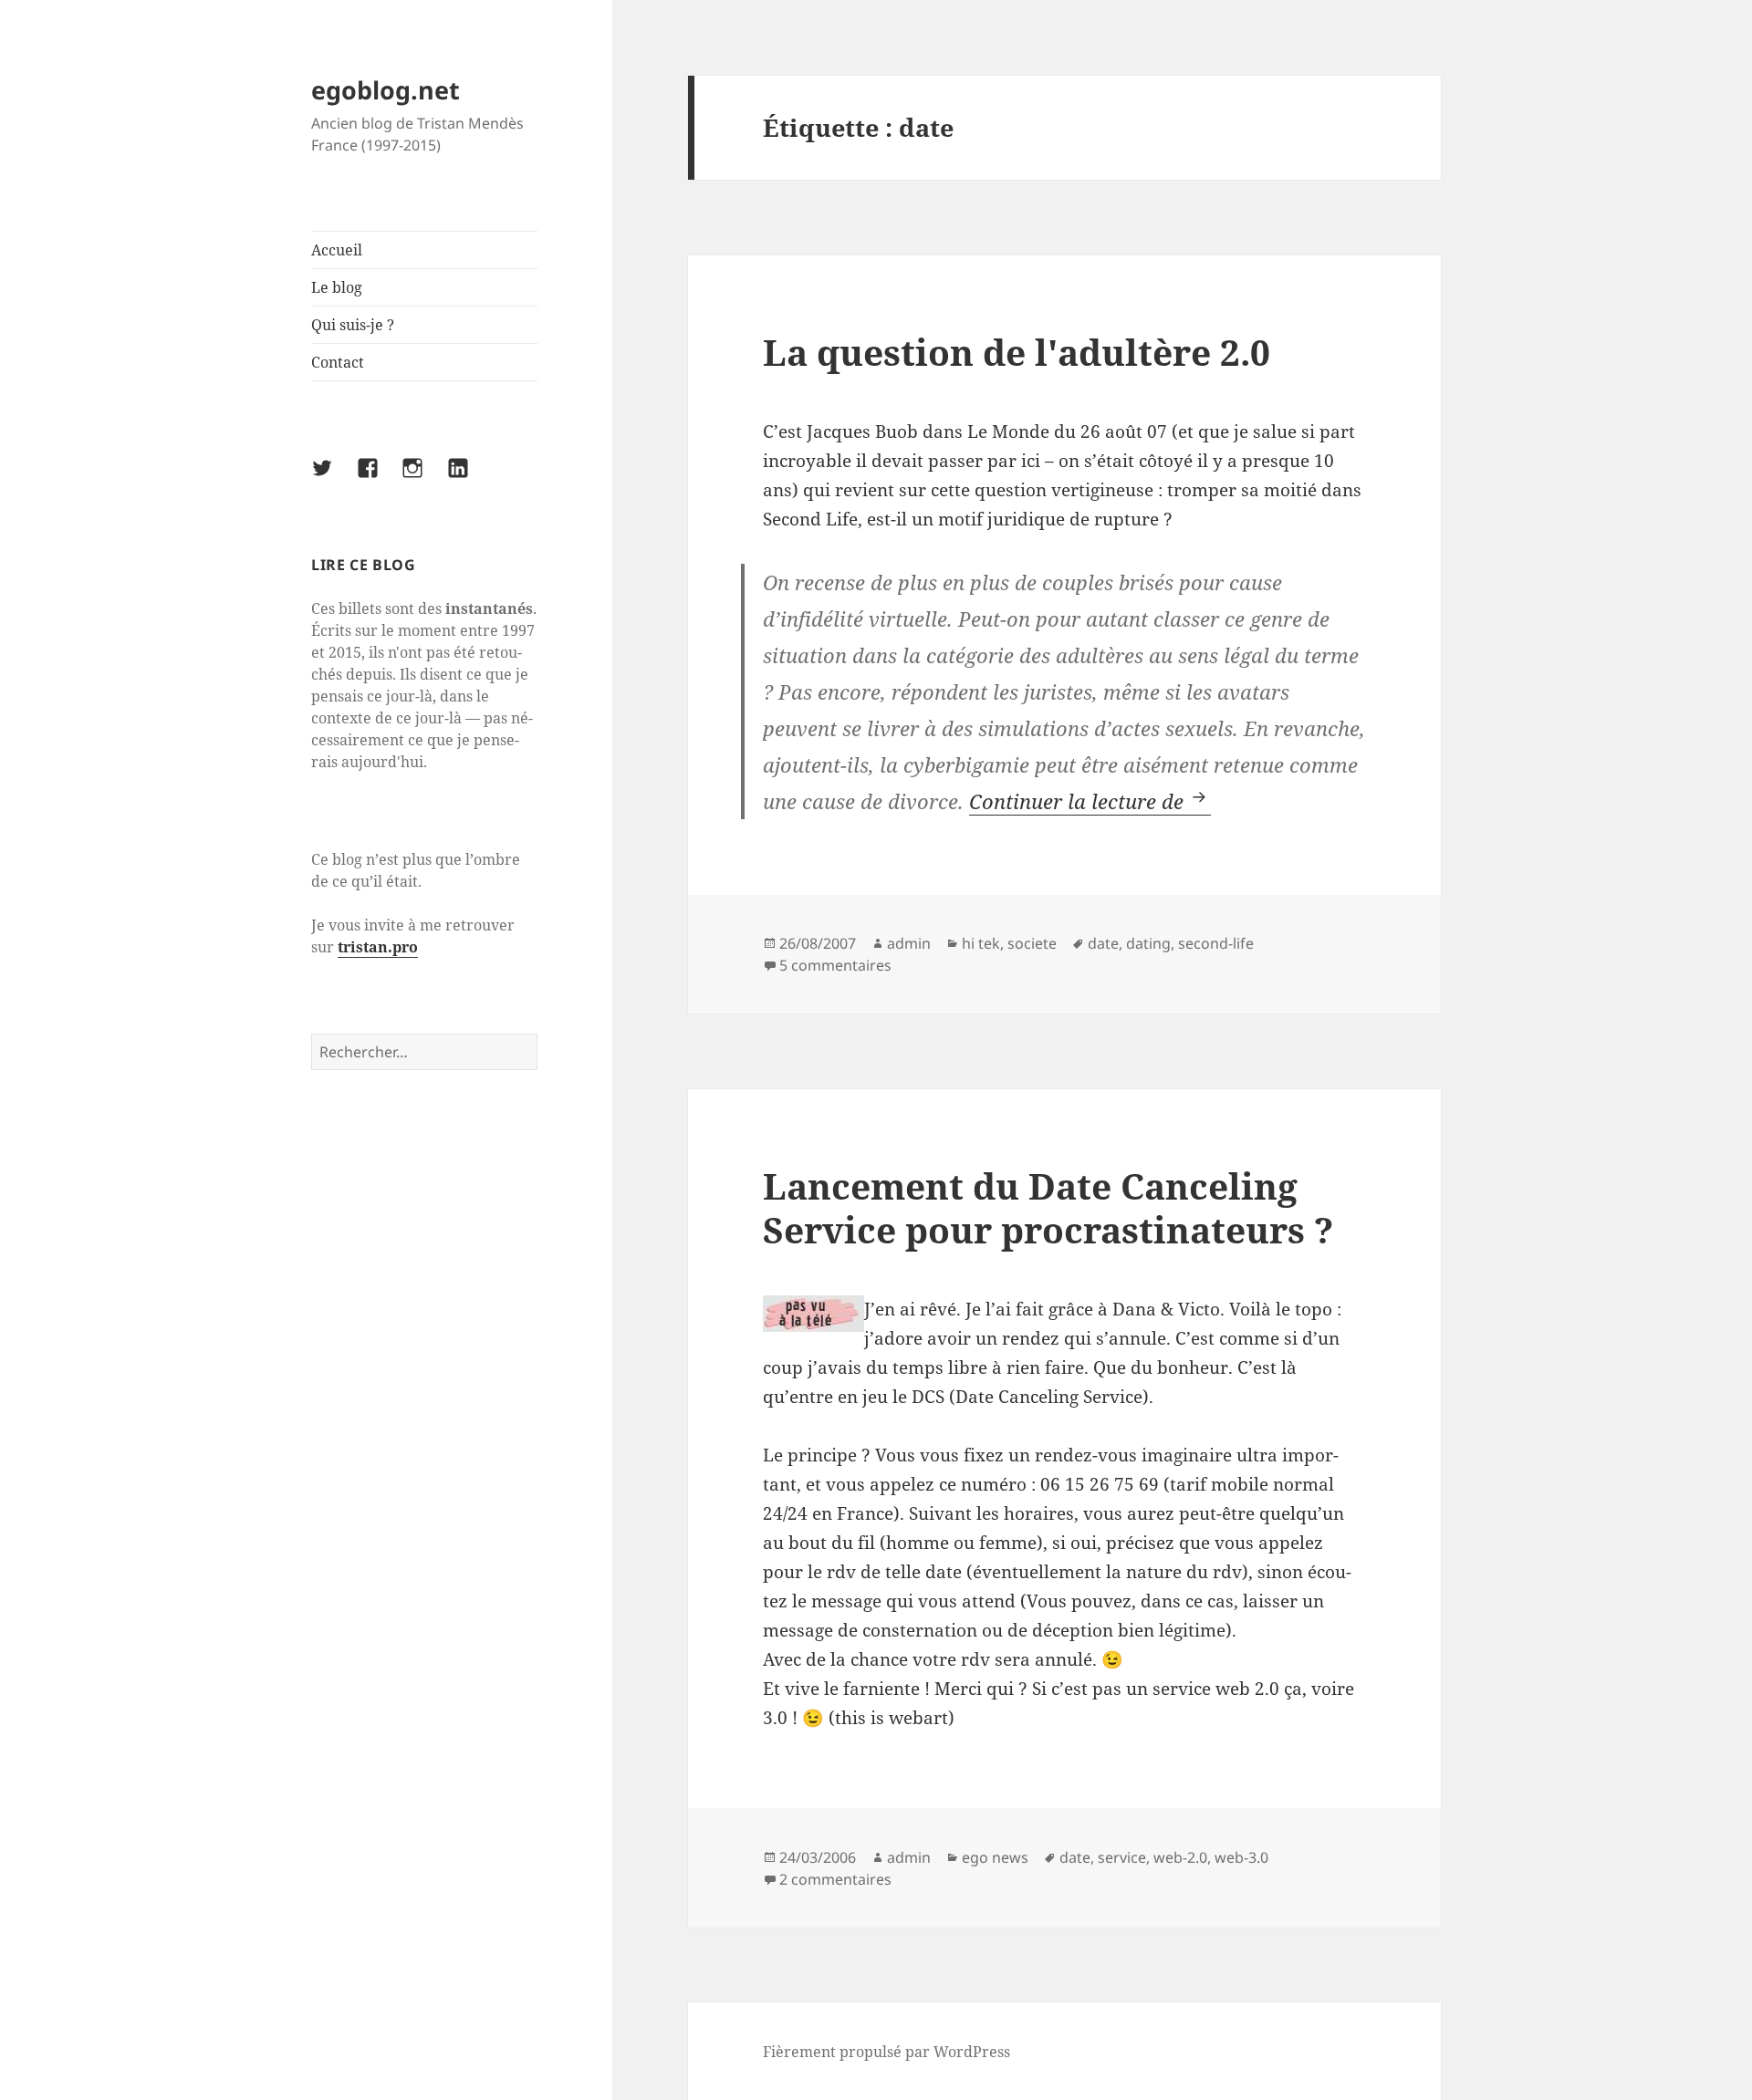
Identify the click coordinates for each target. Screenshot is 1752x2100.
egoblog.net (386, 90)
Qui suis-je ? (353, 325)
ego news (995, 1857)
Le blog (337, 287)
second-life (1216, 943)
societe (1032, 943)
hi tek (981, 943)
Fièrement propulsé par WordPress (886, 2052)
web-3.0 (1241, 1857)
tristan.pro (378, 947)
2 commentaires (835, 1879)
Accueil (337, 250)
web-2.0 (1180, 1857)
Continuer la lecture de (1090, 801)
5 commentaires (835, 965)
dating (1148, 943)
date (1103, 943)
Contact (338, 362)
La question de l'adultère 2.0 (1017, 352)
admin (909, 943)
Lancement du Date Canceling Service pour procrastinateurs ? (1048, 1207)
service (1122, 1857)
